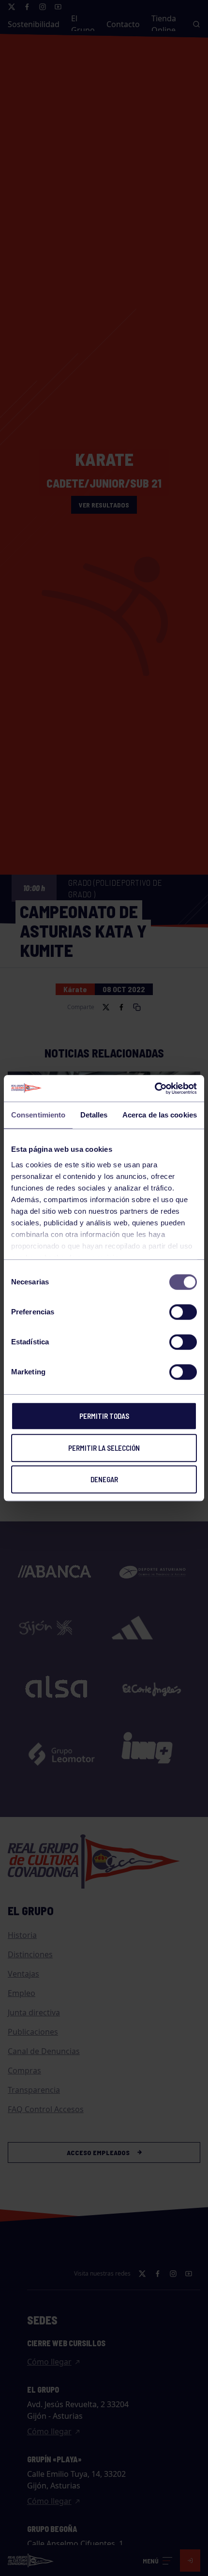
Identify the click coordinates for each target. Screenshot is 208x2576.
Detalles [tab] (94, 1115)
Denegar (104, 1479)
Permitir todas (104, 1416)
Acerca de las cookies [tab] (160, 1115)
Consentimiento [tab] (38, 1115)
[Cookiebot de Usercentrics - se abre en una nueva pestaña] (155, 1088)
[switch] (183, 1312)
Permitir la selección (104, 1448)
